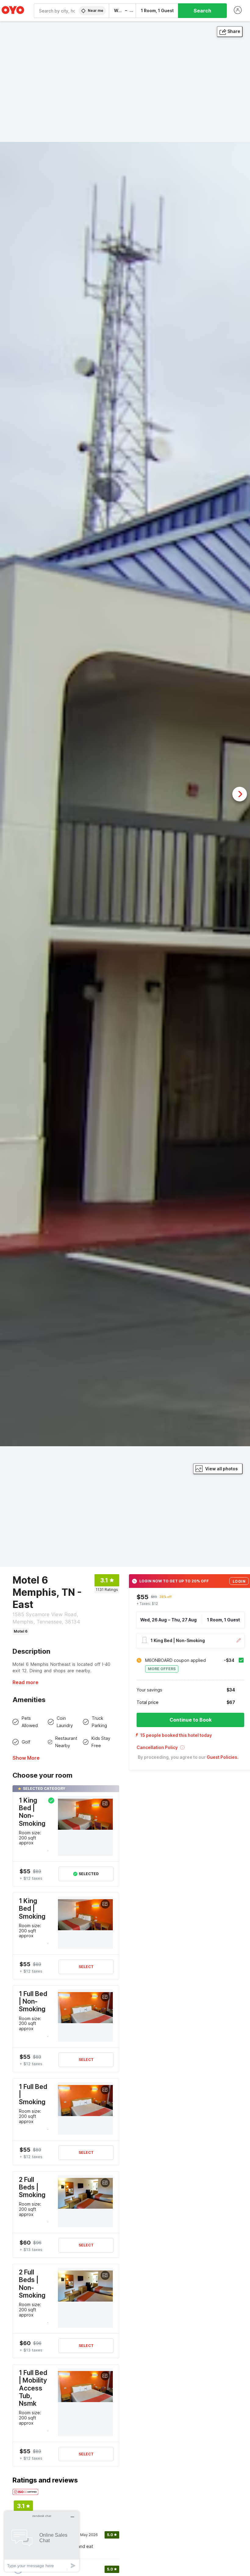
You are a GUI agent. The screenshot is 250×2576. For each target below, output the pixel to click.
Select (86, 1967)
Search (202, 11)
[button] (190, 1749)
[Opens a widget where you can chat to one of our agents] (42, 2541)
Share (234, 31)
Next (240, 794)
